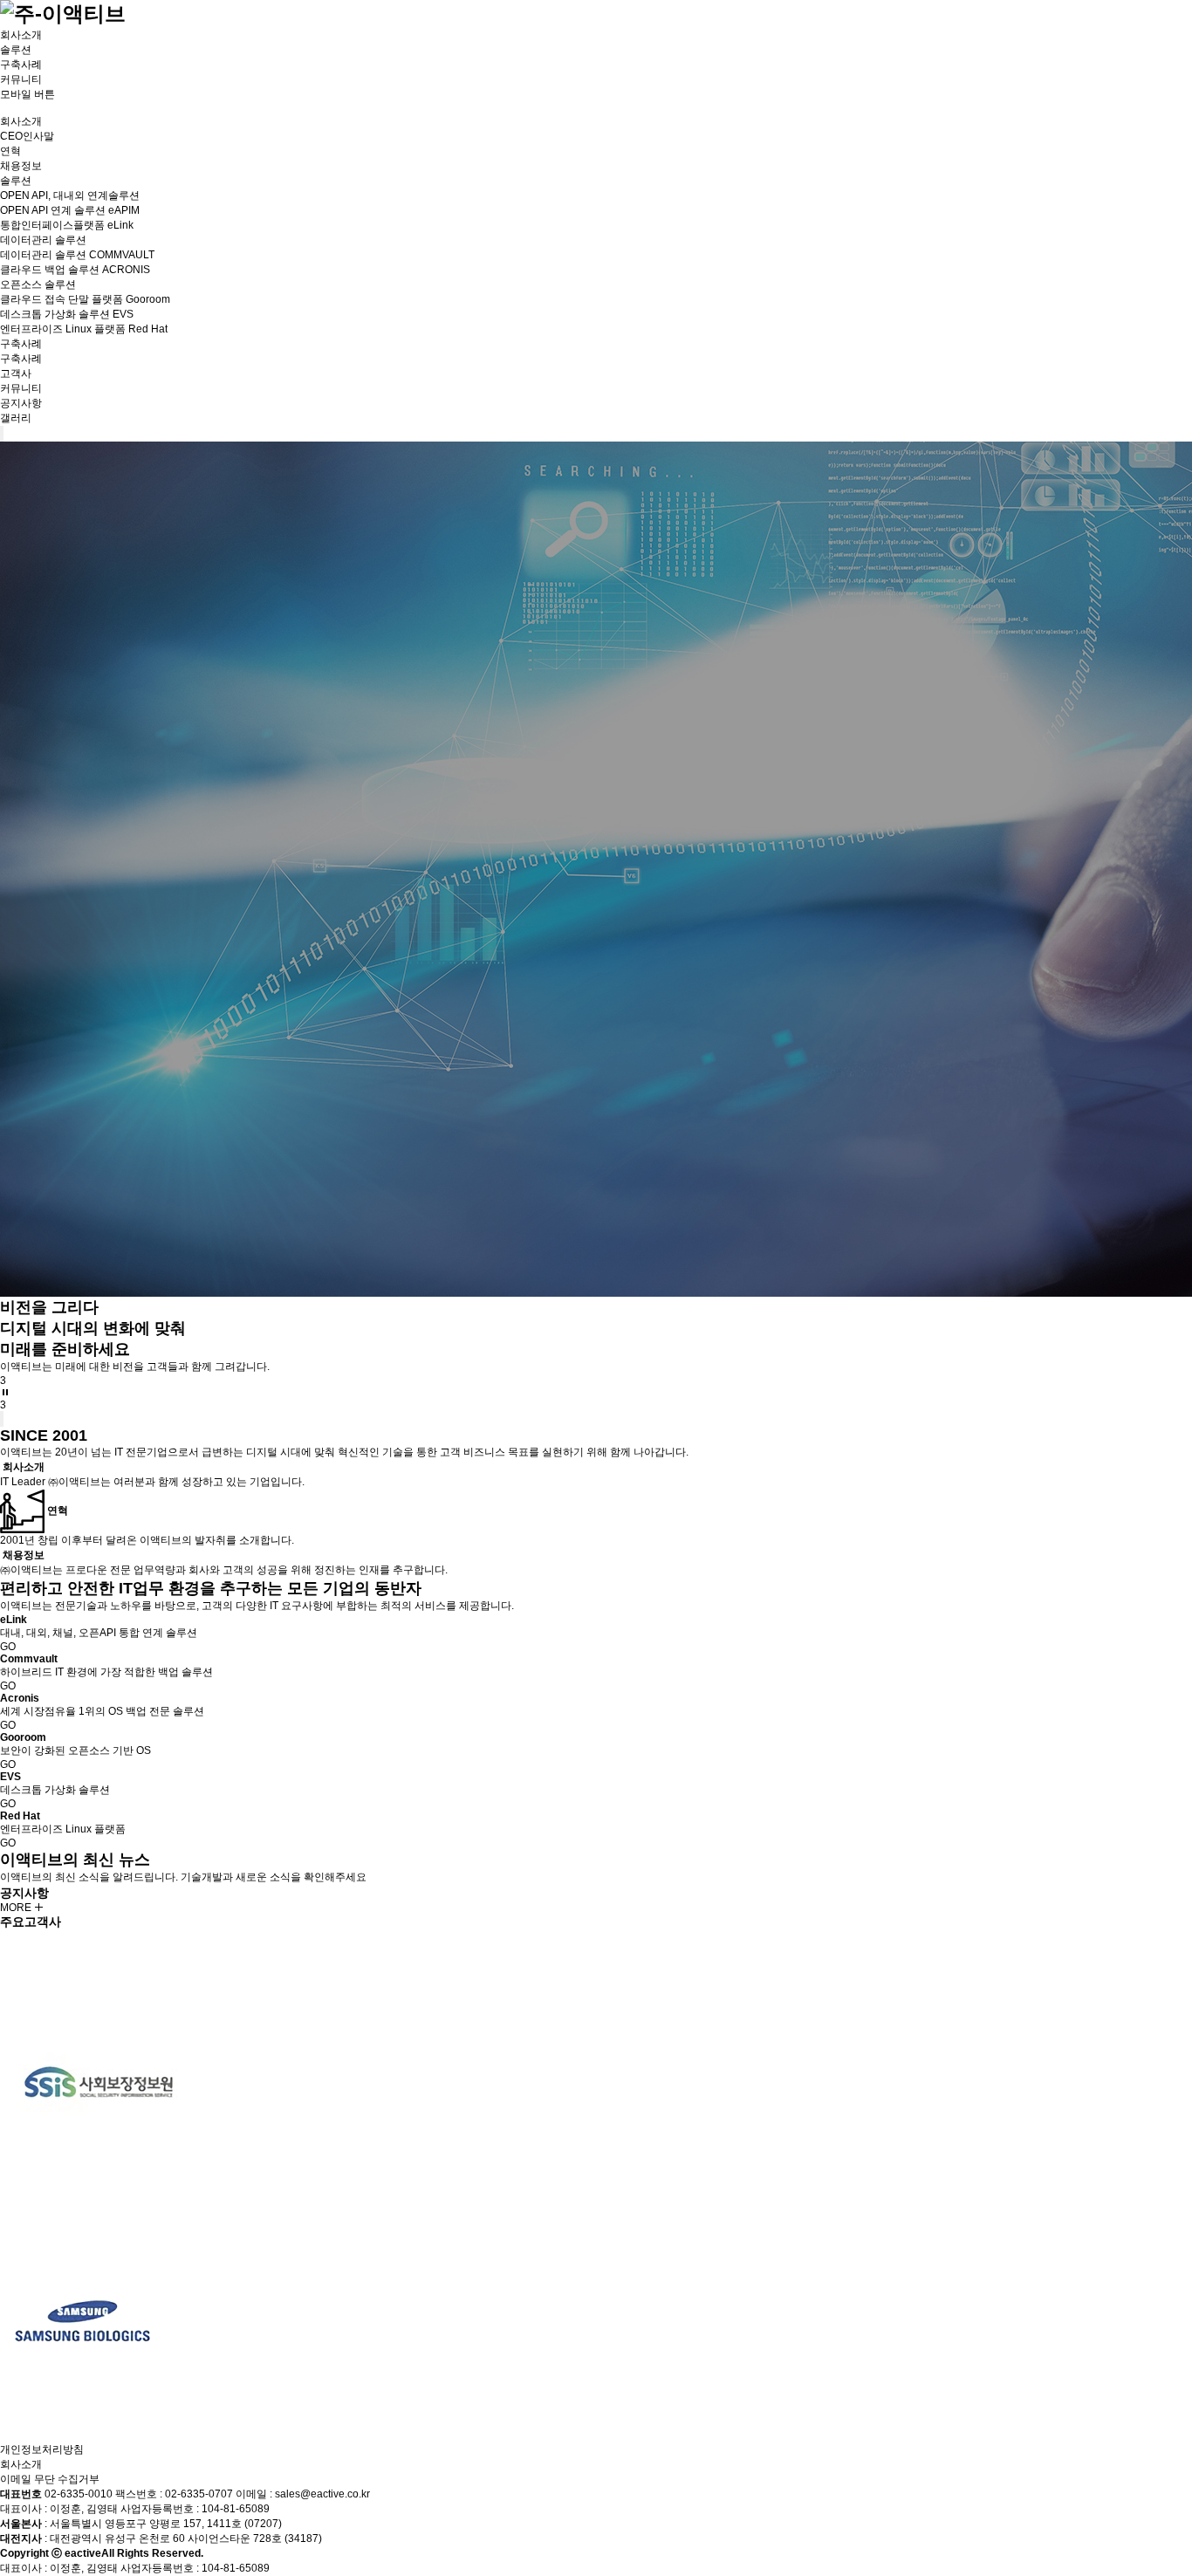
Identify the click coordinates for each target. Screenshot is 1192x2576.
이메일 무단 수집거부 (50, 2479)
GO (8, 1647)
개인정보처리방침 (42, 2449)
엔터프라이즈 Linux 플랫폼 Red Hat (84, 329)
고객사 (16, 373)
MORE (17, 1908)
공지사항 (21, 403)
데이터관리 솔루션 (43, 240)
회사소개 (21, 35)
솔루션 (16, 50)
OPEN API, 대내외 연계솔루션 (70, 195)
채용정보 (21, 166)
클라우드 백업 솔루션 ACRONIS (75, 270)
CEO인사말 (27, 136)
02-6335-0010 (79, 2494)
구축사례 (21, 65)
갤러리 (16, 418)
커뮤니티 (21, 79)
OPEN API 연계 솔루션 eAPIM (70, 210)
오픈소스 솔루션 (38, 284)
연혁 (10, 151)
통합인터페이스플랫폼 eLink (67, 225)
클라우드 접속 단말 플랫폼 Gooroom (85, 299)
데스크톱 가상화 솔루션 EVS (67, 314)
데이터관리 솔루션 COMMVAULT (77, 255)
